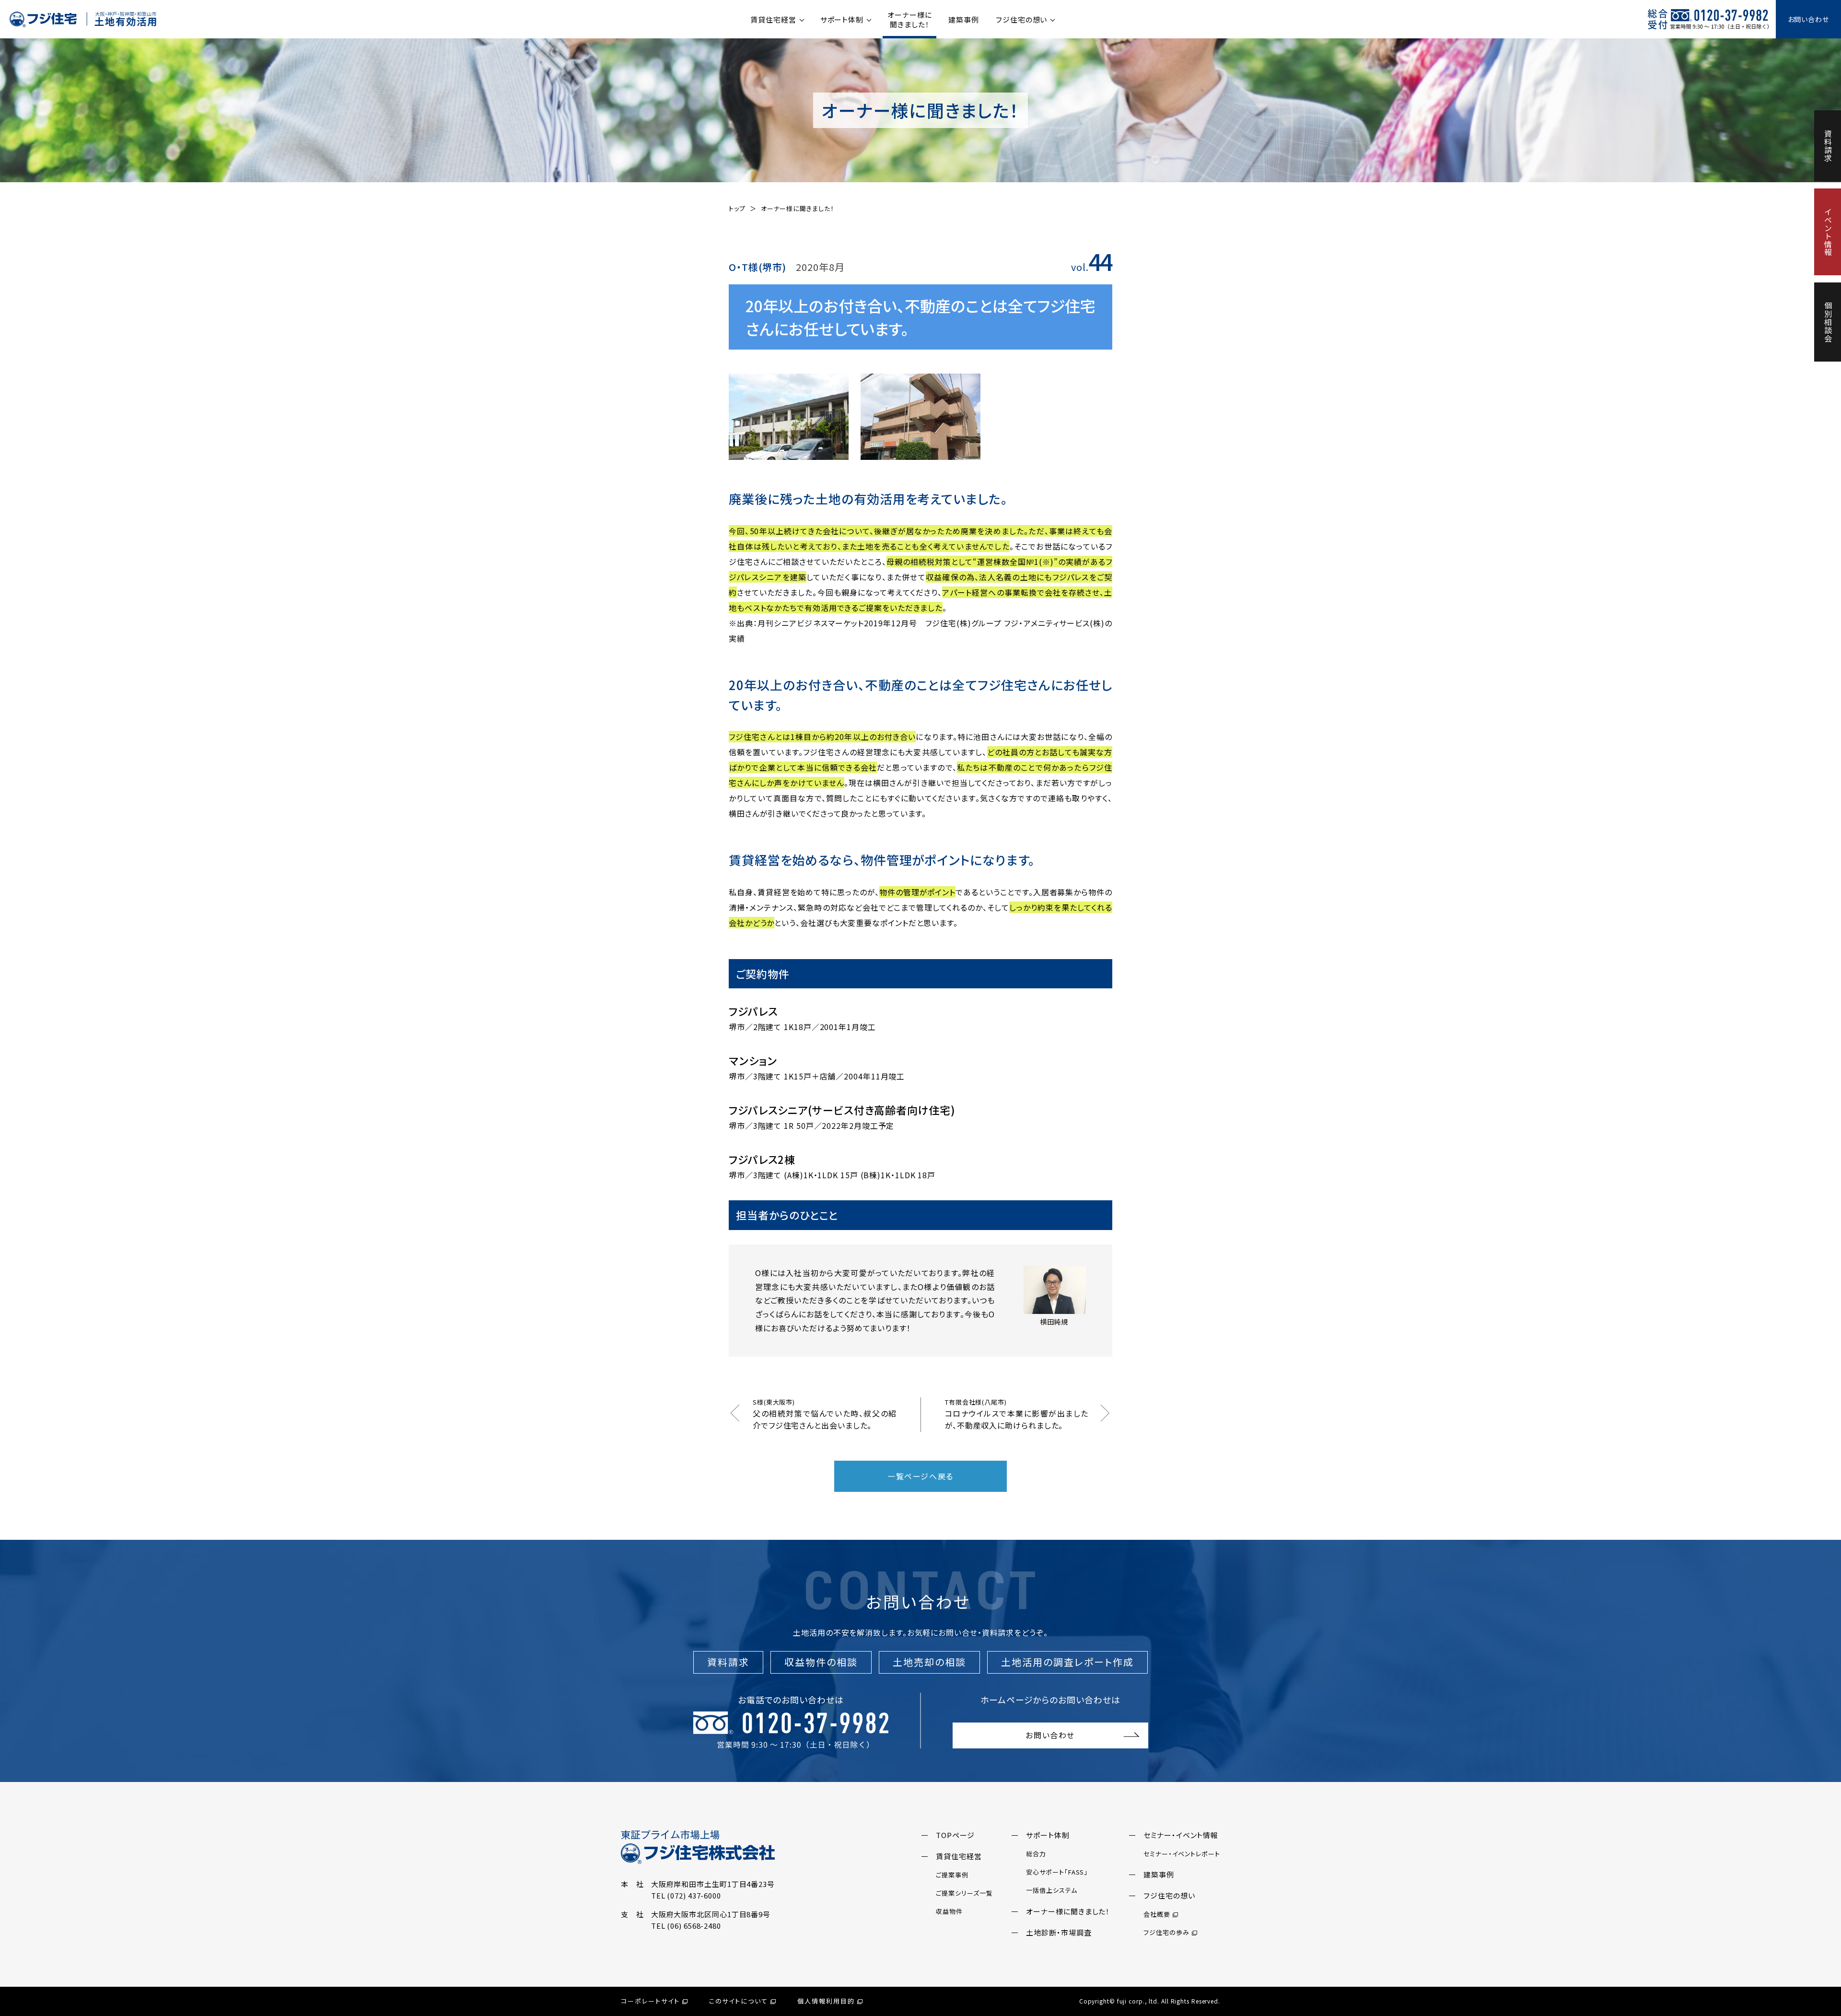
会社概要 (1157, 1914)
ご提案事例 (952, 1875)
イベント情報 (1828, 232)
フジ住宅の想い (1021, 19)
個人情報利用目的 (826, 2001)
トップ (737, 208)
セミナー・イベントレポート (1182, 1854)
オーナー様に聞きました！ (909, 19)
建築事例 (964, 19)
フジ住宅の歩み (1166, 1932)
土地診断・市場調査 (1059, 1932)
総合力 (1036, 1854)
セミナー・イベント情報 (1181, 1835)
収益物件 (949, 1911)
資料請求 (1828, 146)
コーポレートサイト (650, 2001)
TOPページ (955, 1835)
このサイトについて (739, 2001)
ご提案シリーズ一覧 (964, 1893)
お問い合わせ (1808, 19)
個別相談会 (1828, 322)
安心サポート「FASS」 (1057, 1872)
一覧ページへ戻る (920, 1476)
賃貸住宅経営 (773, 19)
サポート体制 (842, 19)
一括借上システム (1051, 1890)
